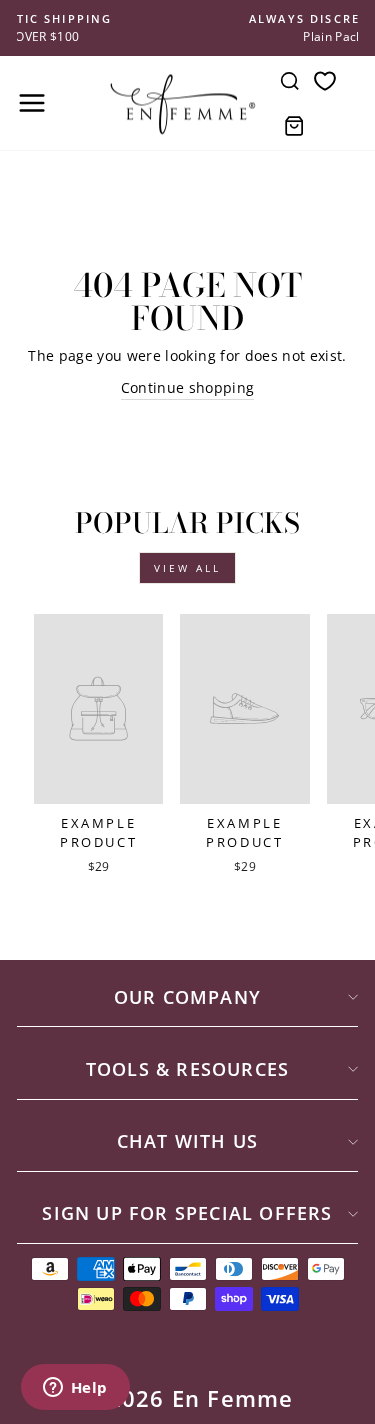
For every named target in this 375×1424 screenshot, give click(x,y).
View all (187, 568)
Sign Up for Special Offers (187, 1213)
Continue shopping (188, 387)
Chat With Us (187, 1141)
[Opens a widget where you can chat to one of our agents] (75, 1389)
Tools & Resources (187, 1069)
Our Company (187, 997)
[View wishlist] (325, 80)
